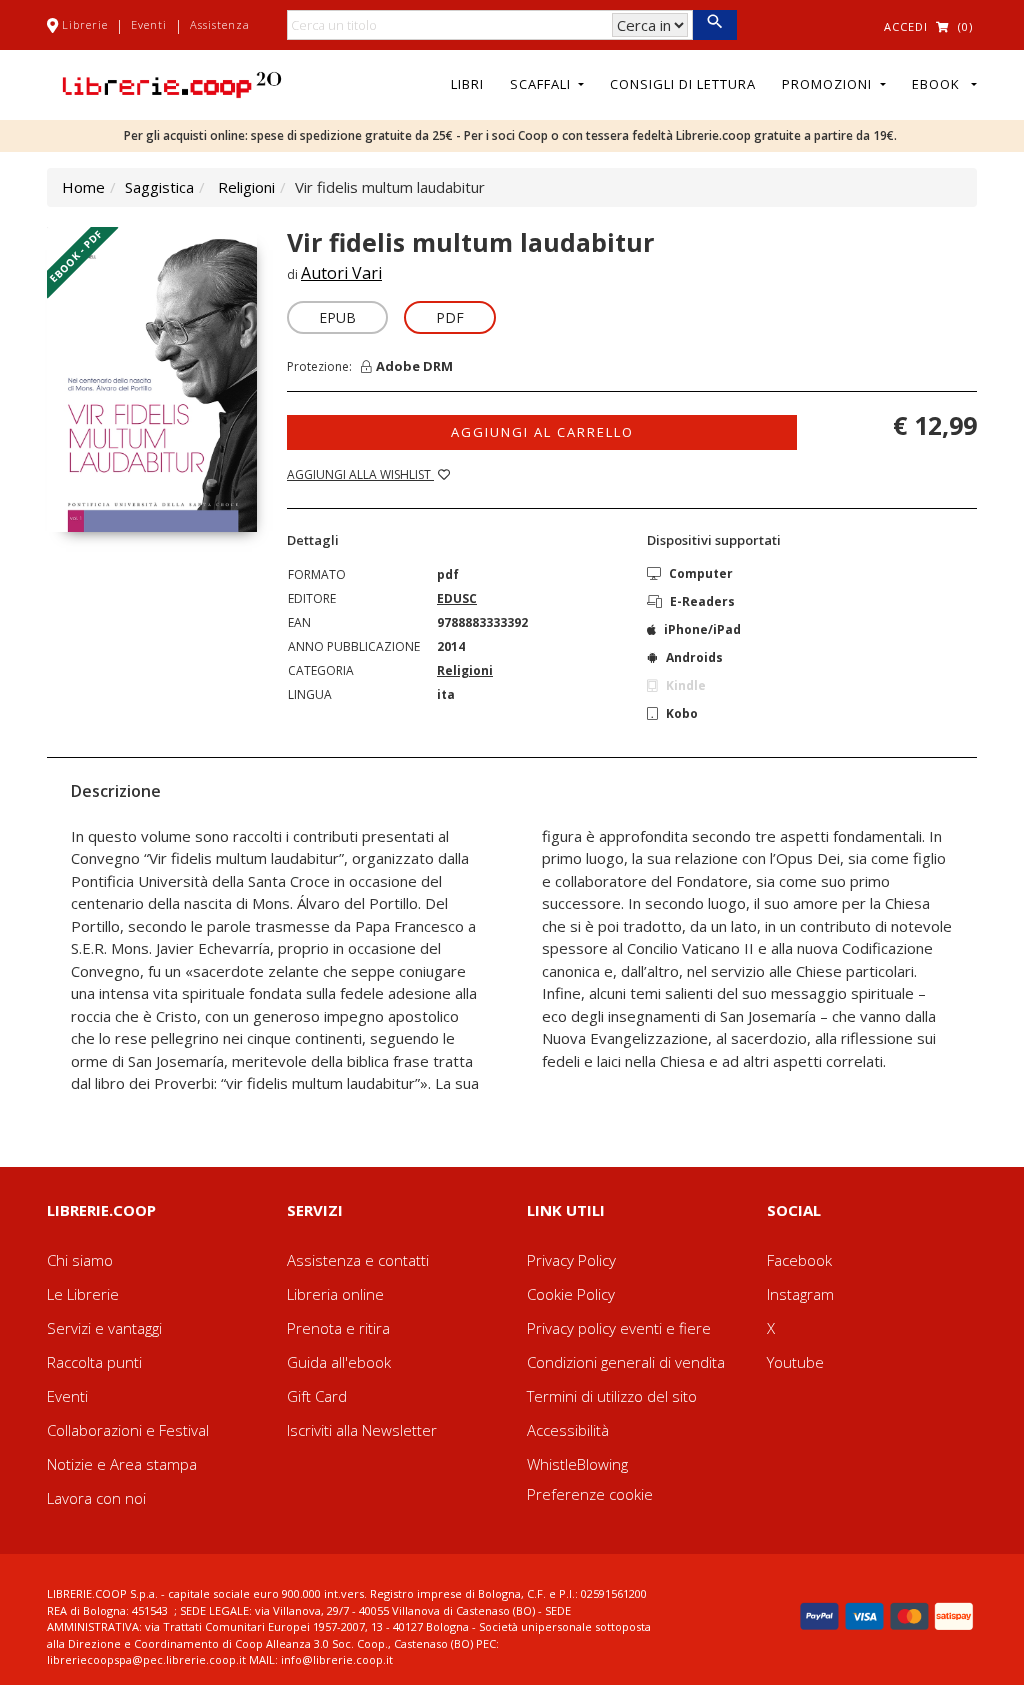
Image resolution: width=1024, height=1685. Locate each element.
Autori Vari (341, 273)
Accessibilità (568, 1430)
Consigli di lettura (683, 84)
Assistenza (220, 24)
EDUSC (457, 598)
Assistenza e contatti (358, 1260)
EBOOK (940, 84)
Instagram (800, 1294)
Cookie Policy (571, 1294)
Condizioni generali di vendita (626, 1362)
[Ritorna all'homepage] (172, 83)
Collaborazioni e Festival (128, 1430)
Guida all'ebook (339, 1362)
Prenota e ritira (338, 1328)
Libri (467, 84)
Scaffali (542, 84)
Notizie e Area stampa (122, 1464)
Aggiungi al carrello (542, 432)
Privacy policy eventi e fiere (619, 1328)
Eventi (149, 24)
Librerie (85, 24)
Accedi (906, 26)
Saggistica (159, 187)
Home (83, 187)
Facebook (799, 1260)
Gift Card (317, 1396)
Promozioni (829, 84)
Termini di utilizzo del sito (612, 1396)
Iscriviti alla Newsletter (362, 1430)
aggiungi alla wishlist (360, 474)
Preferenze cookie (590, 1494)
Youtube (795, 1362)
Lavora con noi (96, 1498)
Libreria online (335, 1294)
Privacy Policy (571, 1260)
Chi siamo (80, 1260)
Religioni (246, 187)
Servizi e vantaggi (104, 1328)
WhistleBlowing (577, 1464)
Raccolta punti (94, 1362)
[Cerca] (714, 25)
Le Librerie (83, 1294)
